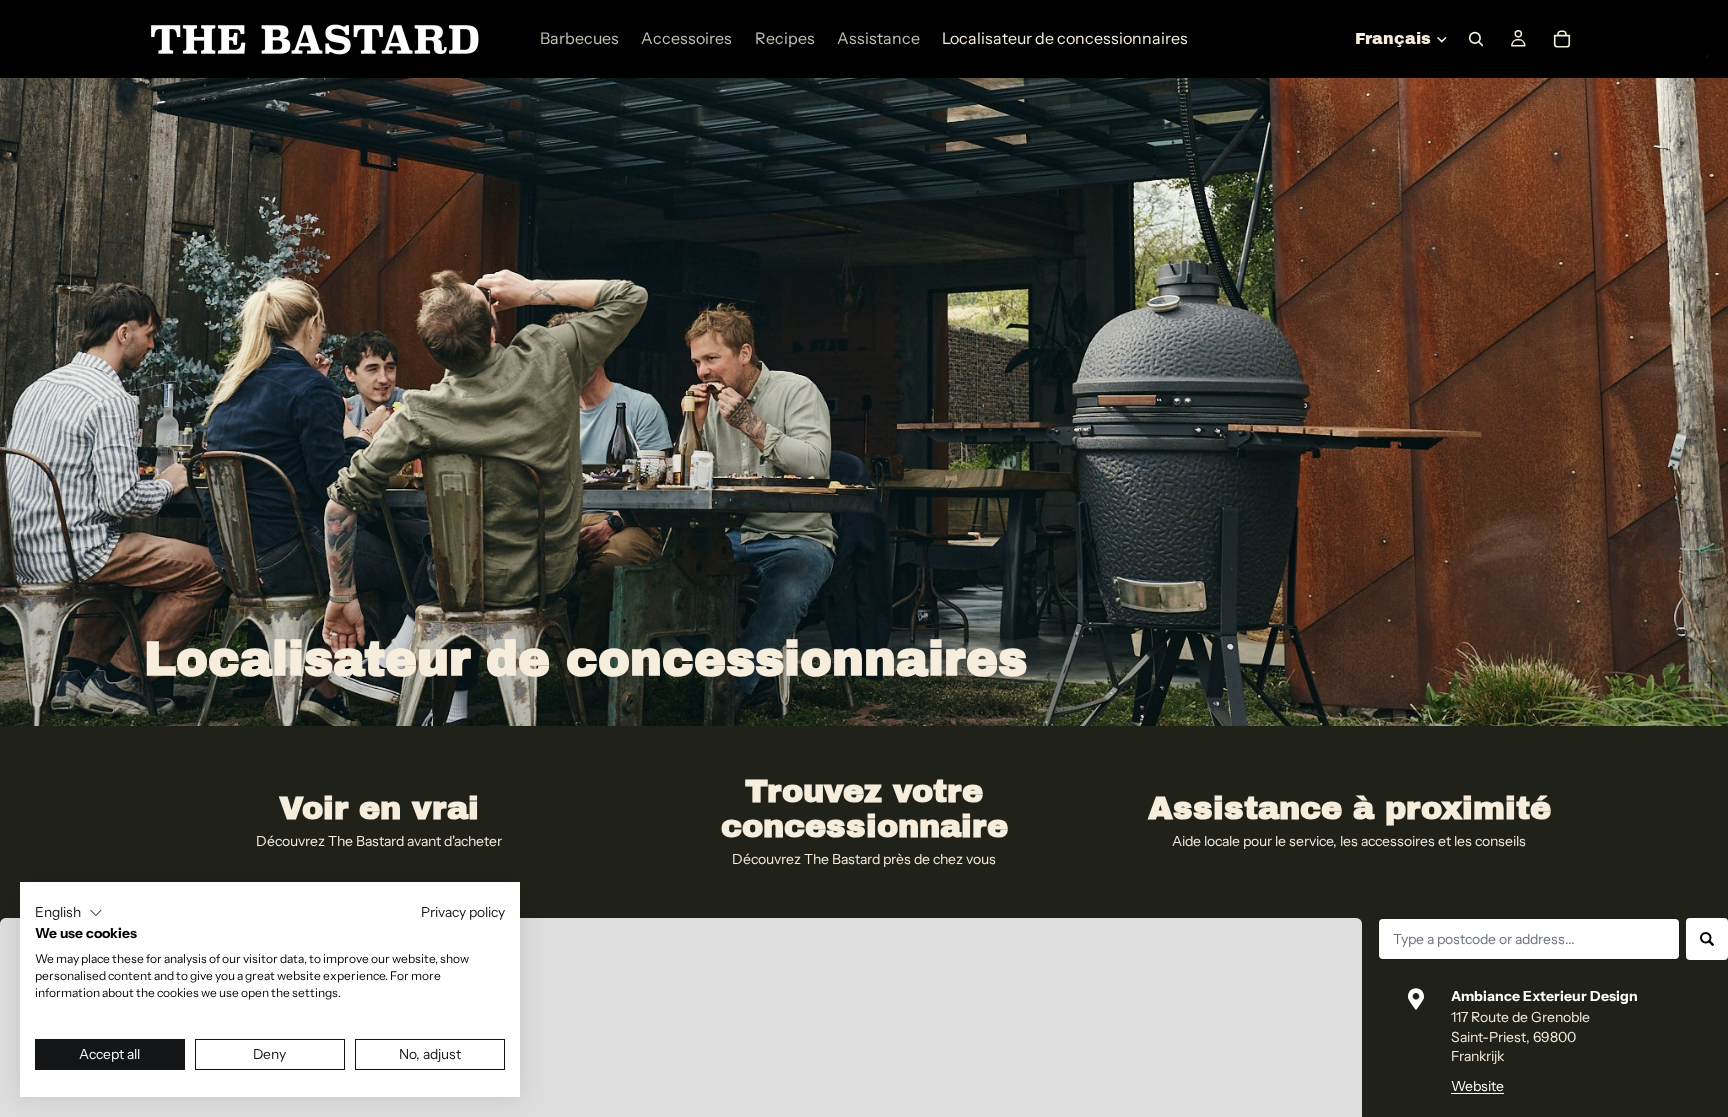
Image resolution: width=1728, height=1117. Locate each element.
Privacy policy (463, 912)
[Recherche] (1476, 39)
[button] (69, 913)
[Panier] (1562, 39)
